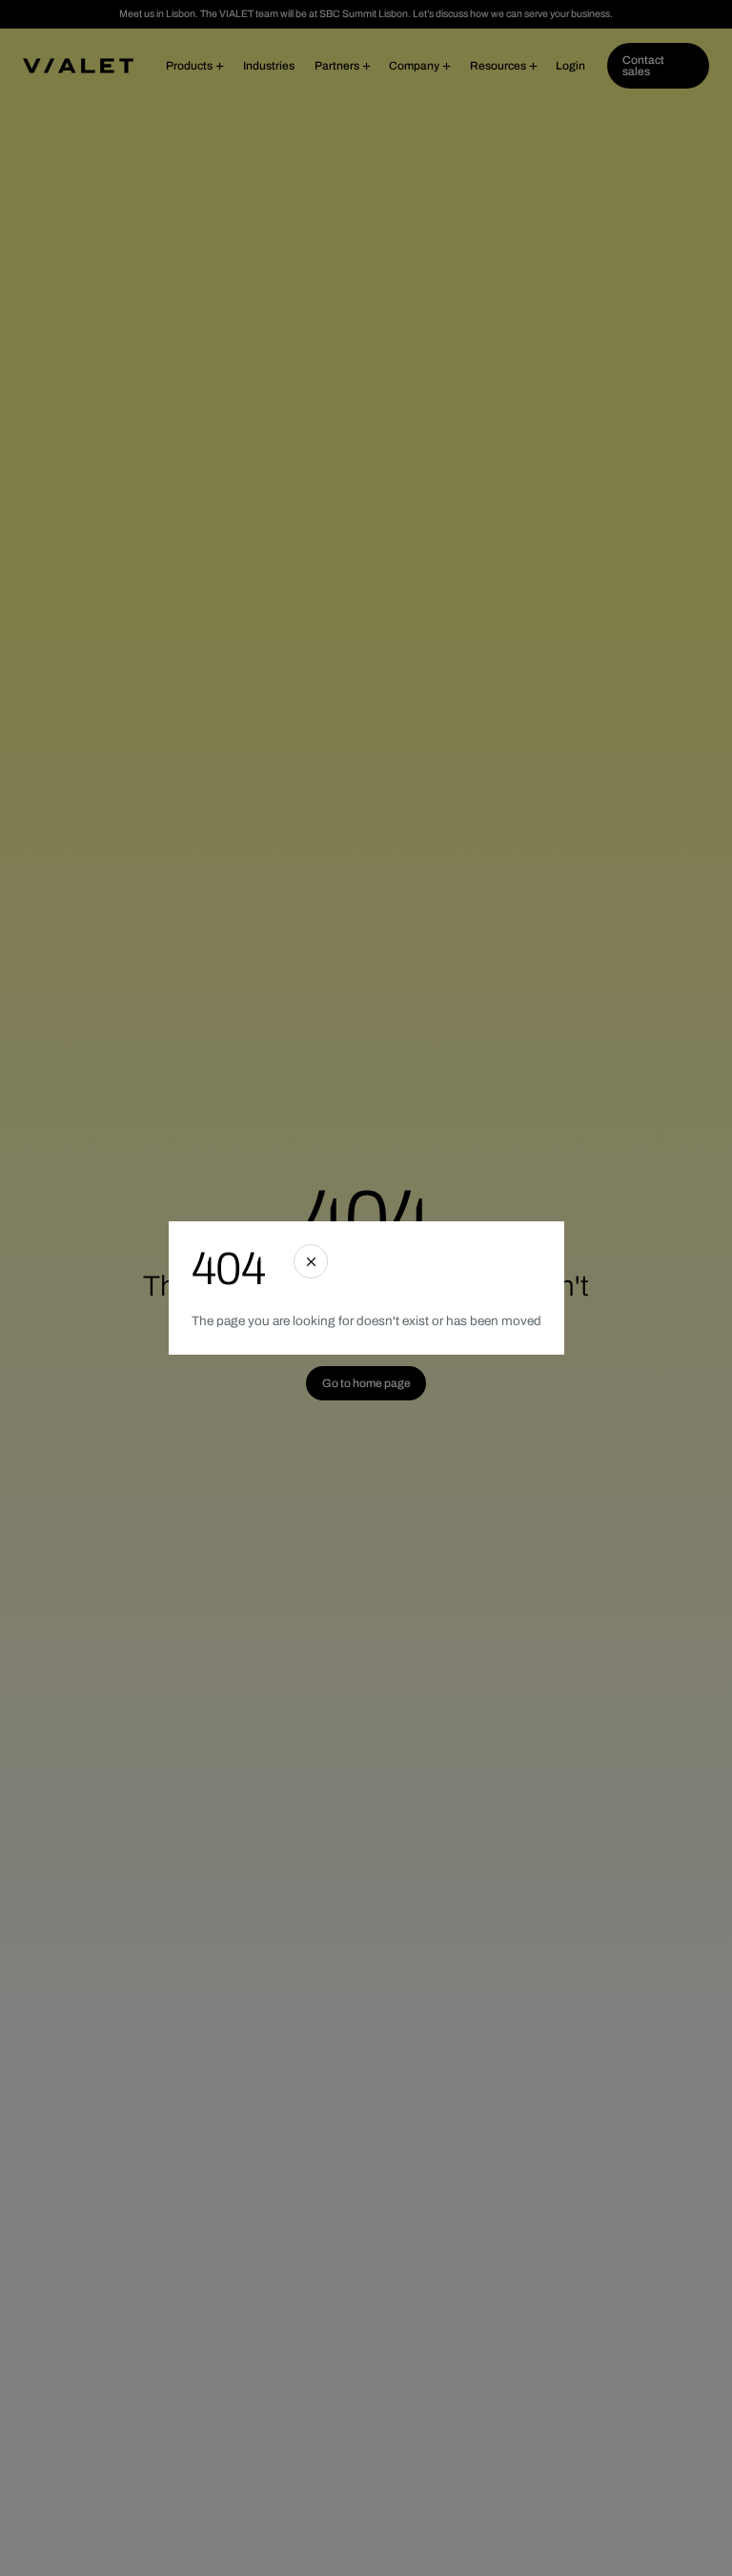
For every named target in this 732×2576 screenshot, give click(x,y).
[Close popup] (311, 1261)
